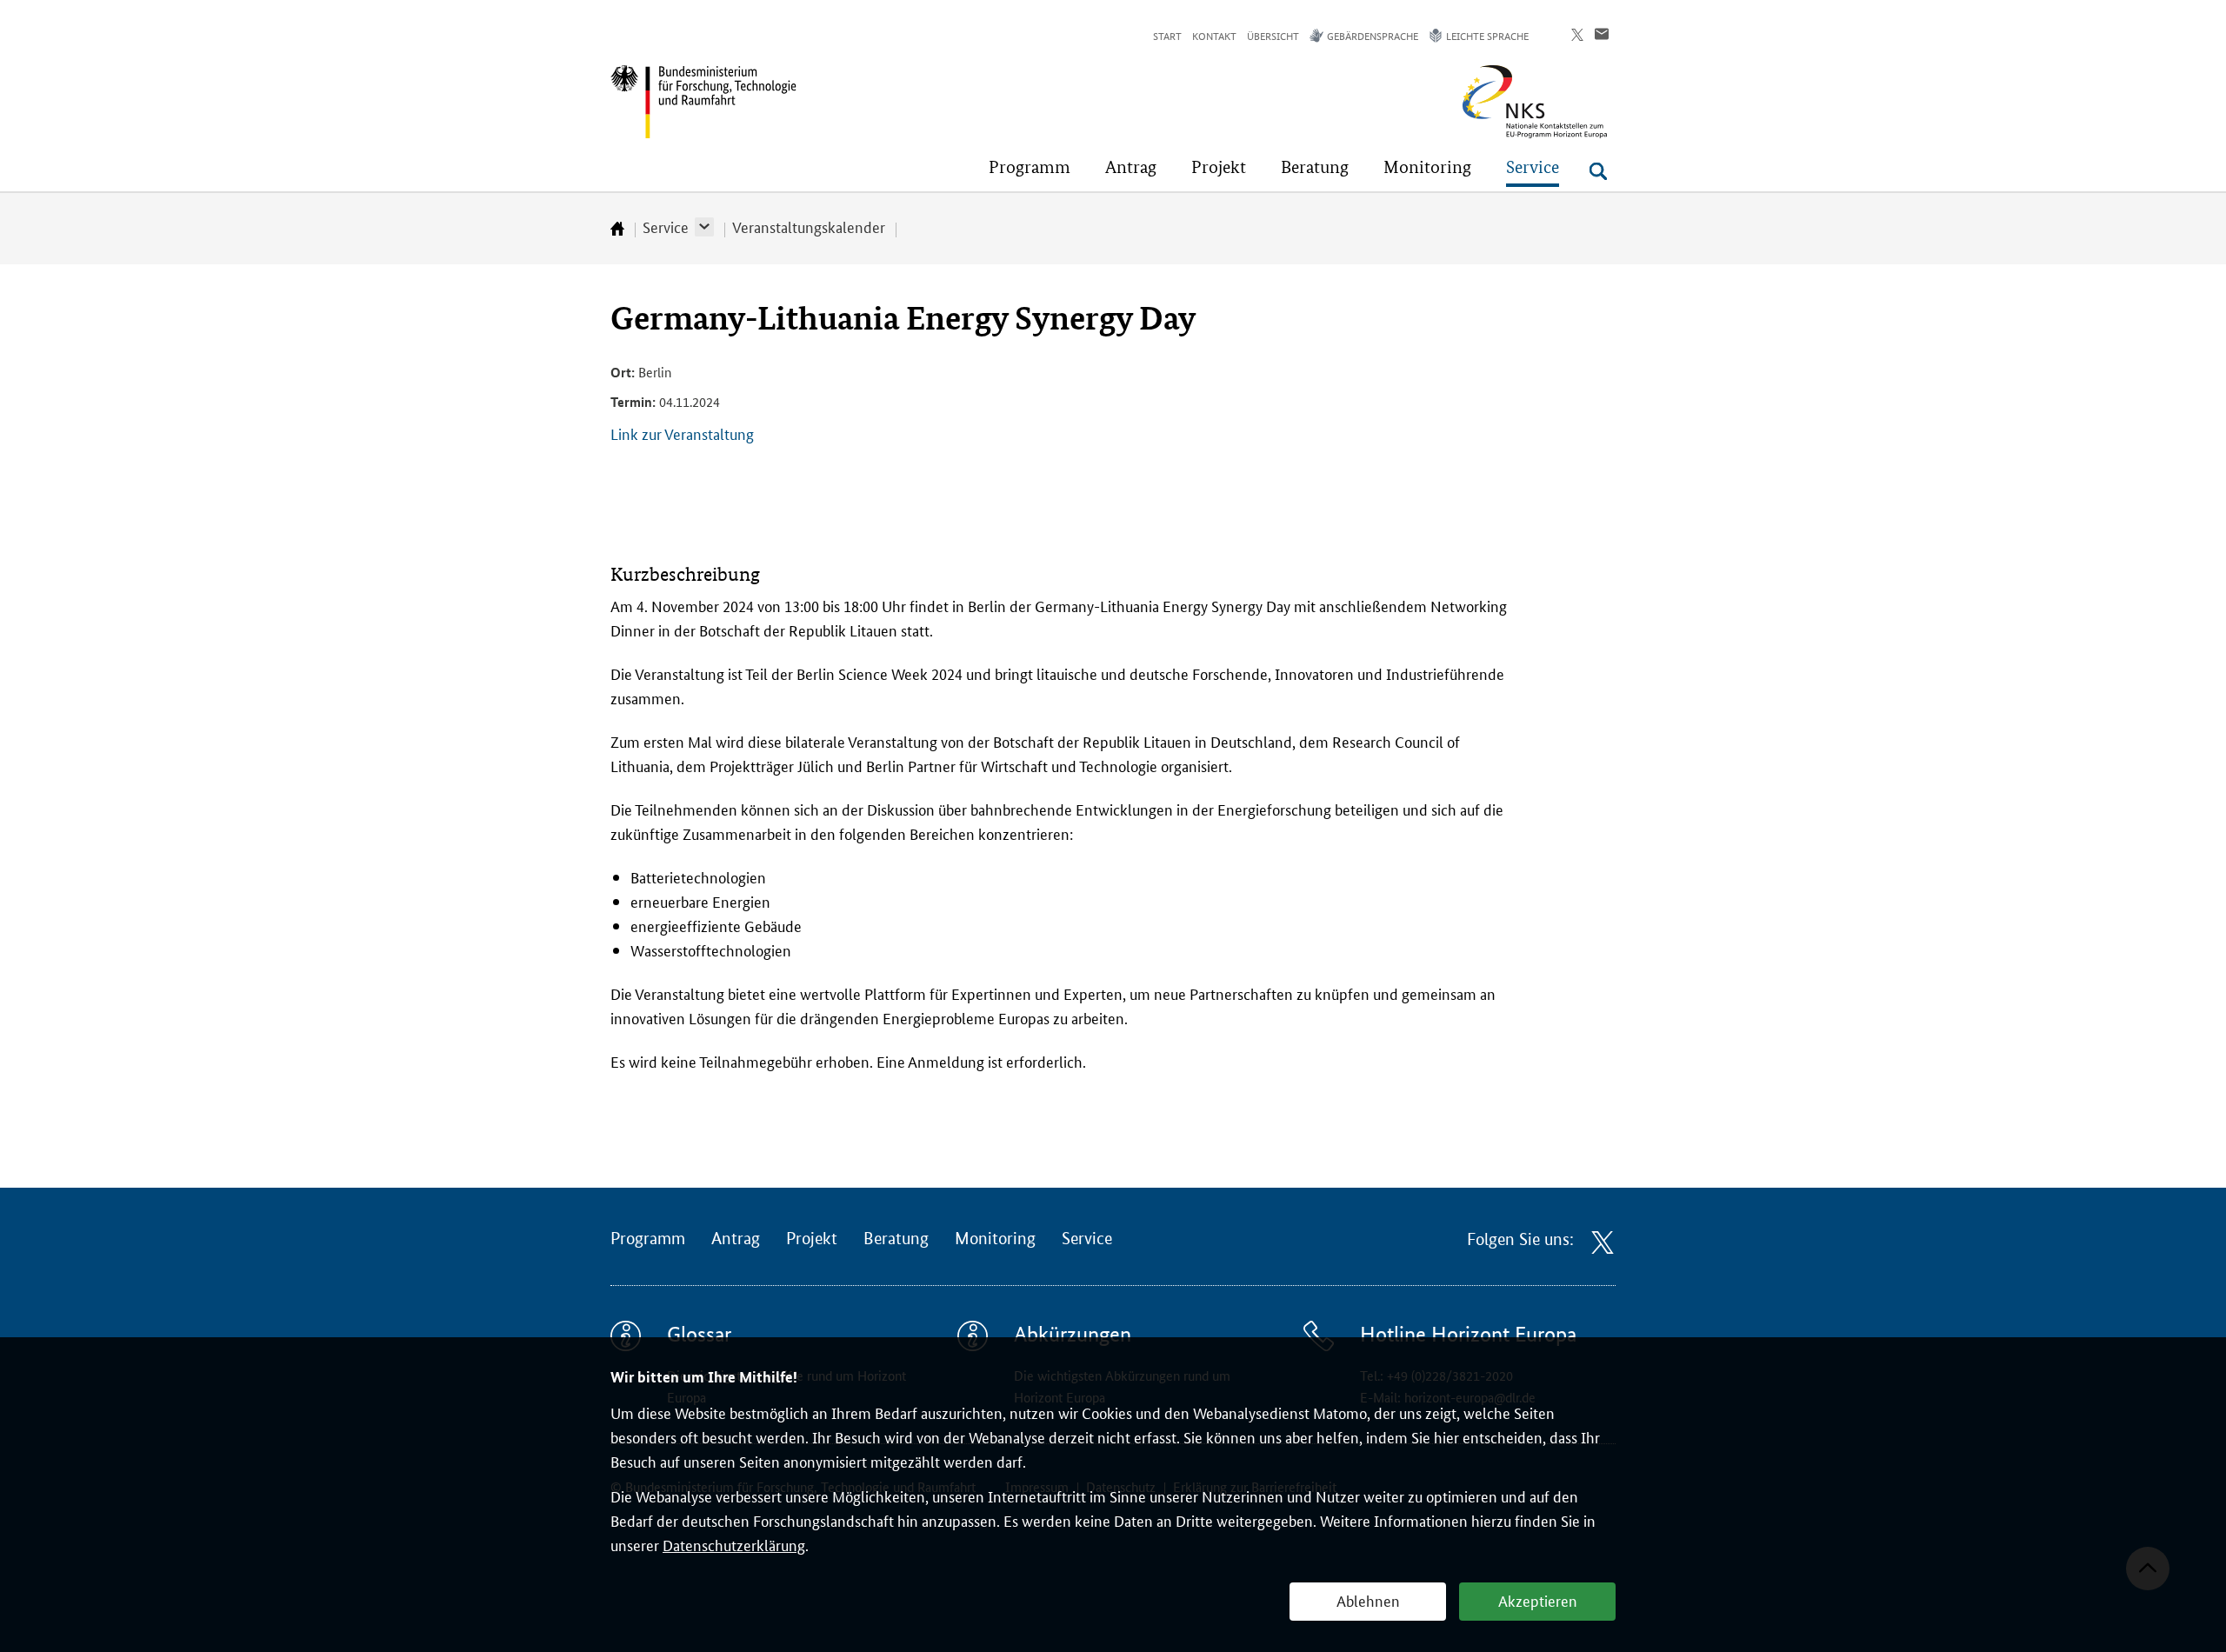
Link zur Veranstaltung (682, 433)
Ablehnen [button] (1368, 1600)
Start (1167, 35)
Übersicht (1273, 35)
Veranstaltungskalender (809, 226)
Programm (648, 1239)
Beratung (896, 1239)
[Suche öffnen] (1598, 171)
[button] (704, 227)
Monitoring (995, 1239)
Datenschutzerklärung (734, 1544)
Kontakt (1214, 35)
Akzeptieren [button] (1538, 1600)
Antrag (736, 1239)
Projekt (812, 1239)
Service (666, 226)
